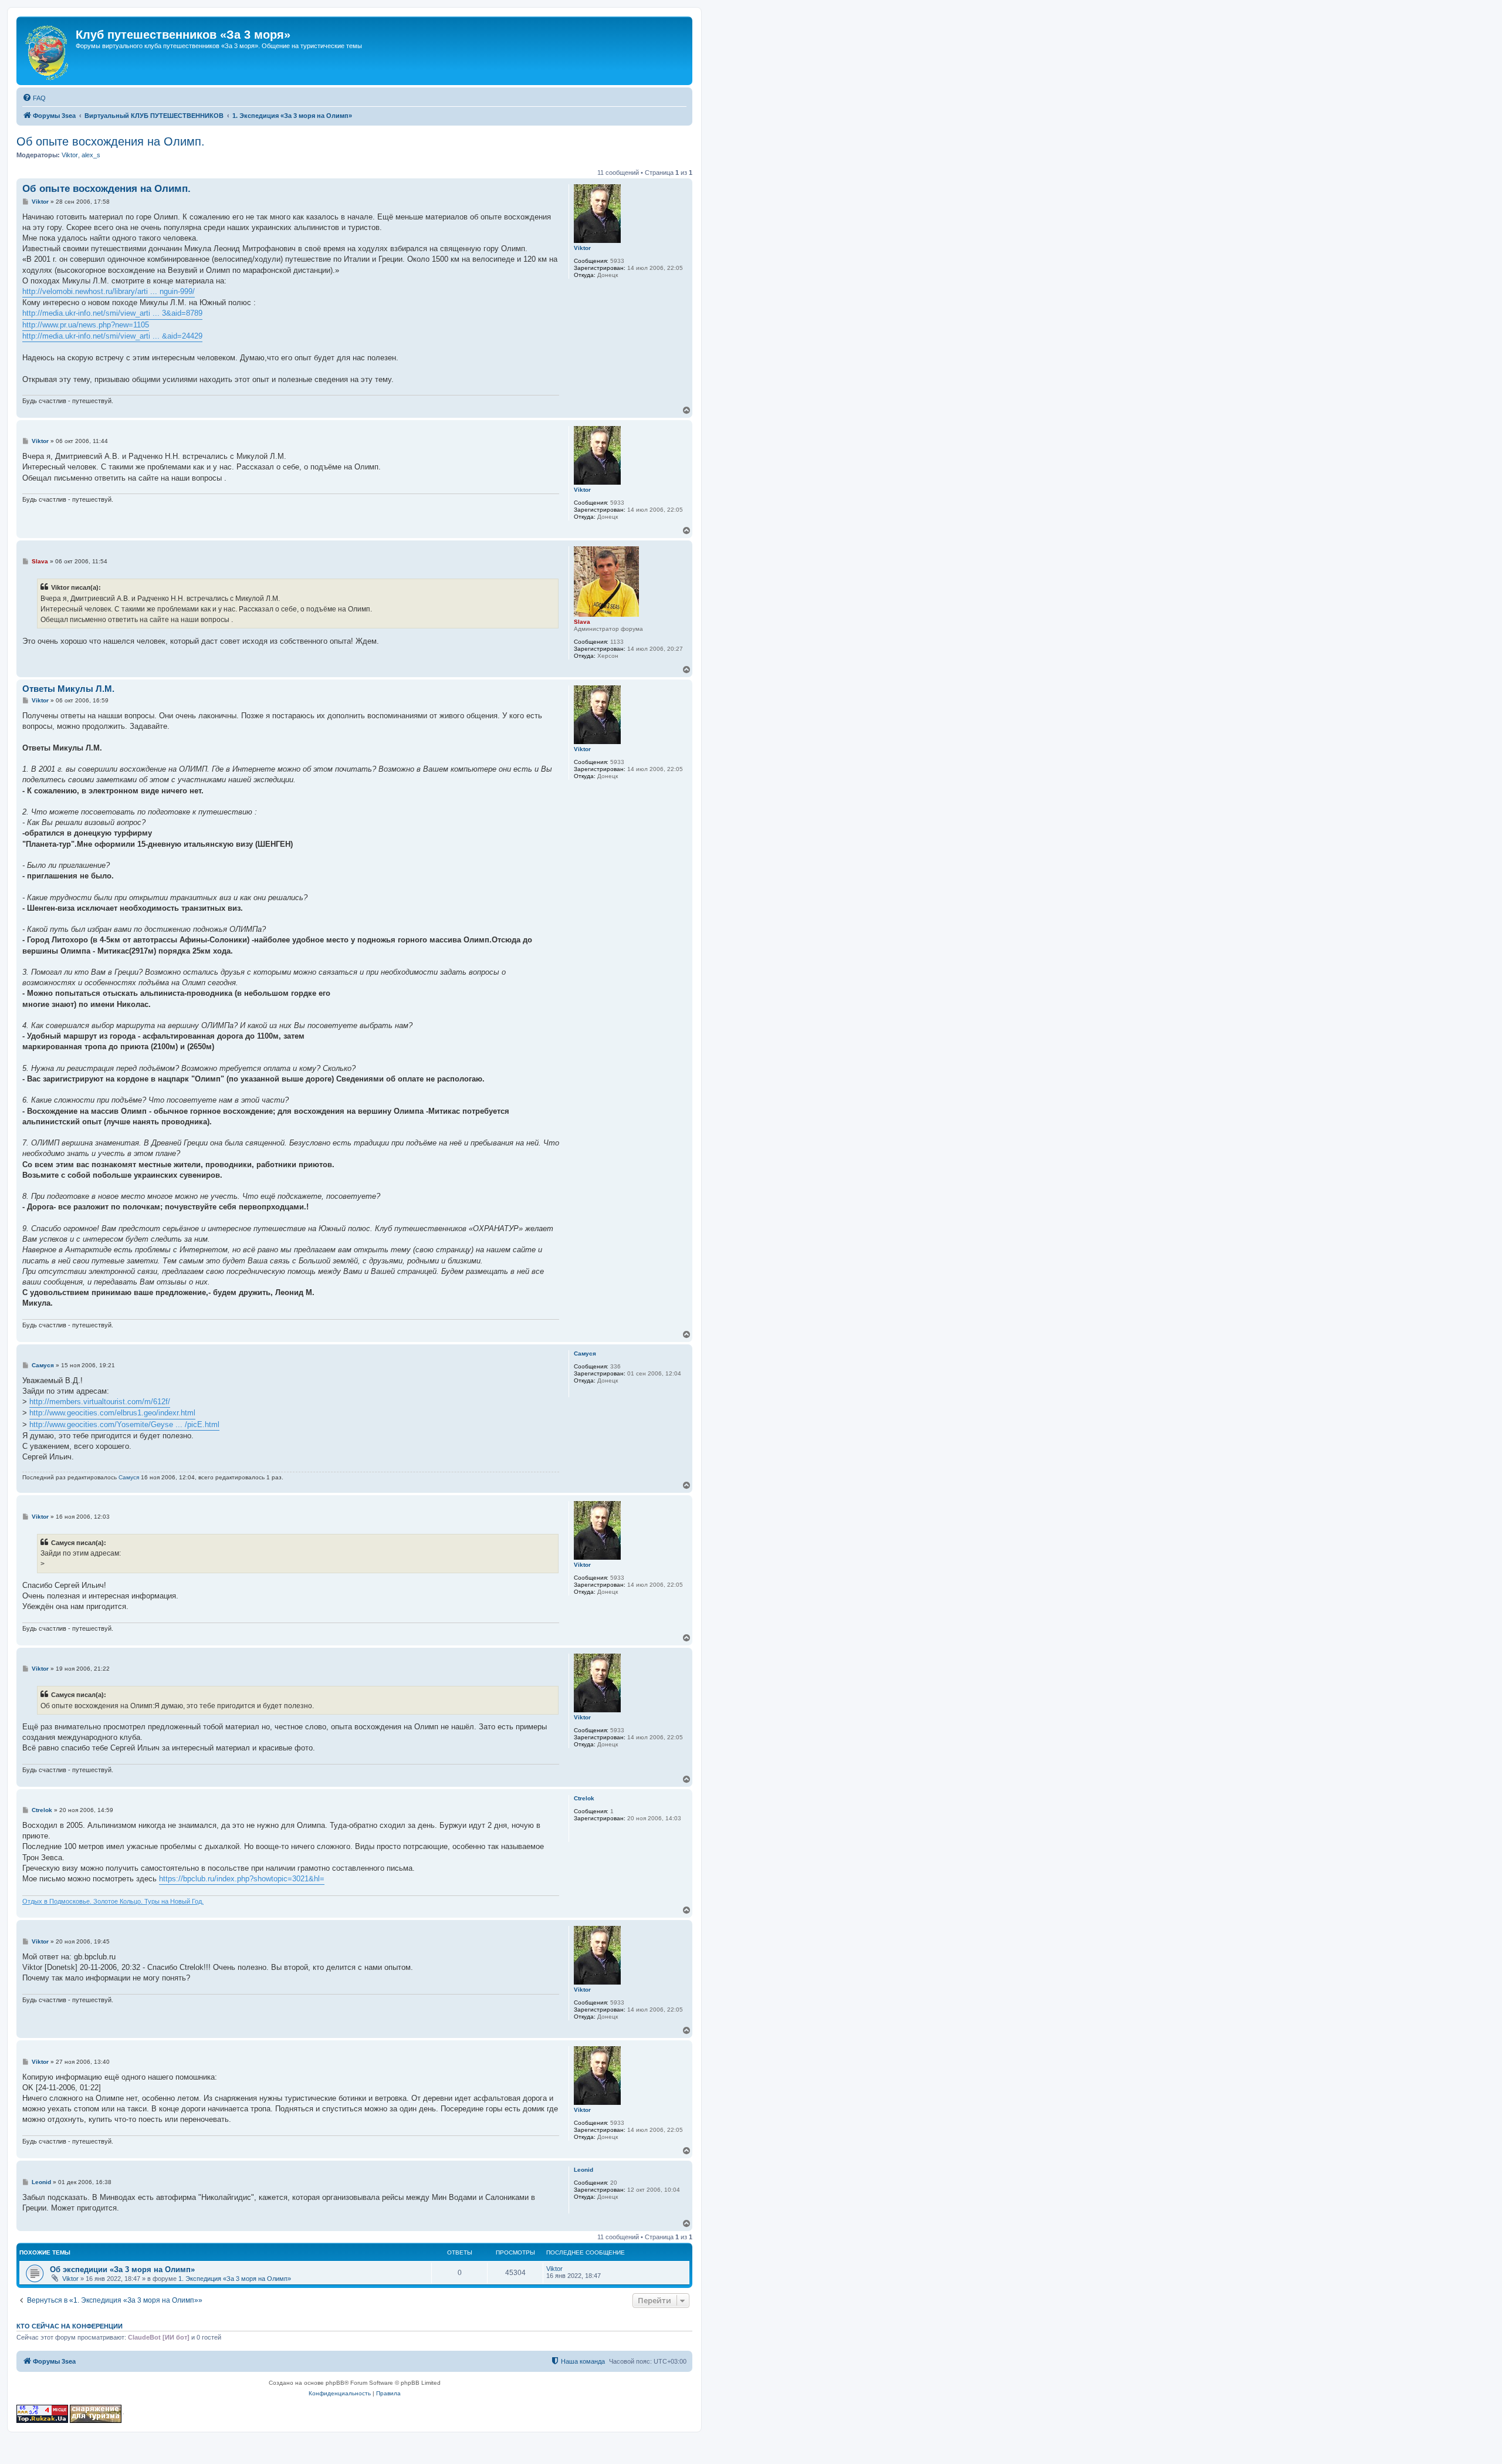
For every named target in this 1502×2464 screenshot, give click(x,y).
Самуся (585, 1353)
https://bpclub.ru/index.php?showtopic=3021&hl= (242, 1879)
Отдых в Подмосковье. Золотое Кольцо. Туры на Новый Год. (113, 1901)
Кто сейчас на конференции (70, 2326)
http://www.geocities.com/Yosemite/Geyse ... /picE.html (124, 1424)
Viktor (70, 155)
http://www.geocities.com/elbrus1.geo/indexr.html (112, 1413)
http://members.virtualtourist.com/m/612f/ (100, 1402)
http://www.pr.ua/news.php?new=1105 (86, 325)
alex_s (91, 155)
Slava (582, 622)
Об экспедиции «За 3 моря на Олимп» (122, 2269)
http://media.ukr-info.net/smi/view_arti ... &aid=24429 (112, 336)
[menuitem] (34, 98)
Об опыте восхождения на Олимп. (111, 141)
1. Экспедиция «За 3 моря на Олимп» (235, 2279)
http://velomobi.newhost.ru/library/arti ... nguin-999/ (109, 291)
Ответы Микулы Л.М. (68, 689)
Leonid (583, 2170)
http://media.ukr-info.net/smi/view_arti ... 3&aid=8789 (112, 313)
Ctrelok (584, 1798)
